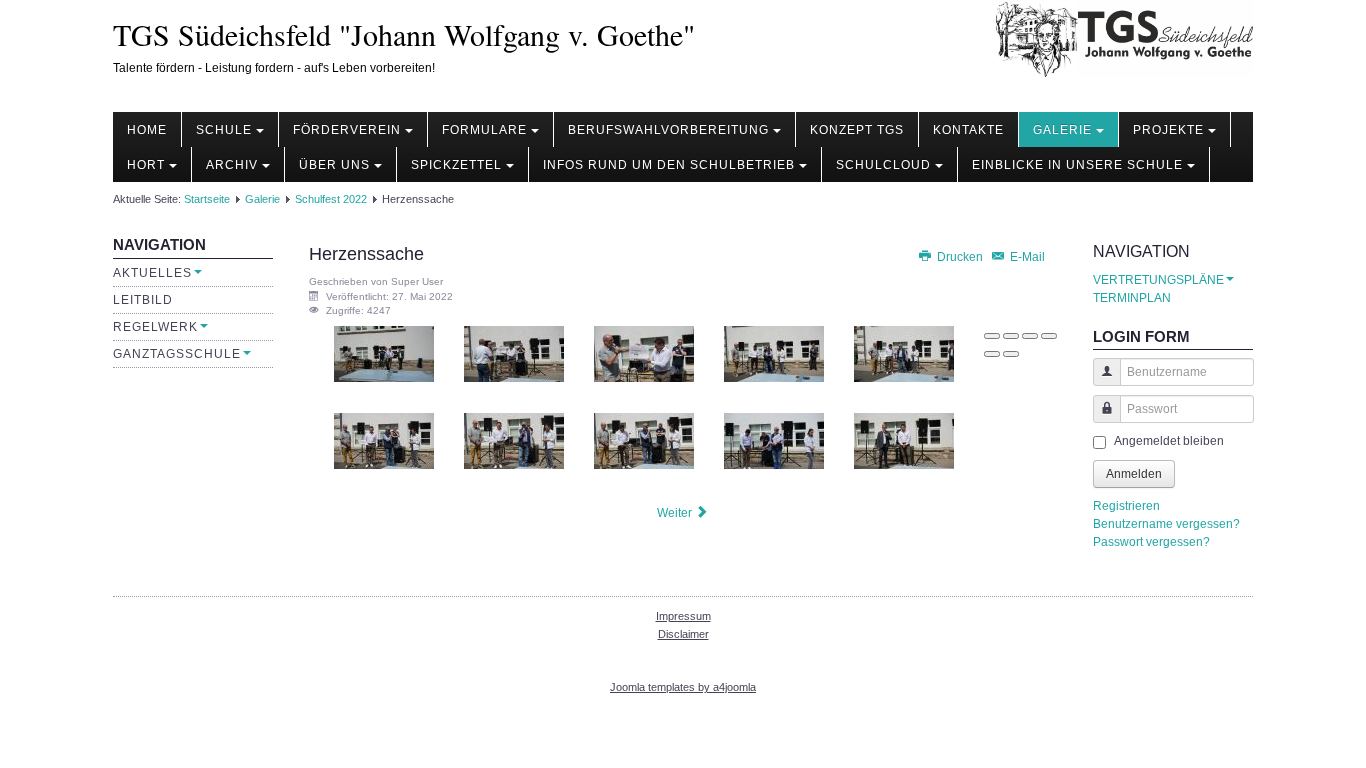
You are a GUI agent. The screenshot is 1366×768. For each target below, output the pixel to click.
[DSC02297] (384, 354)
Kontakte (968, 130)
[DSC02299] (644, 354)
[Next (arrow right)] (1011, 354)
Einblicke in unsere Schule (1077, 165)
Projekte (1168, 130)
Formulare (484, 130)
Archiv (232, 165)
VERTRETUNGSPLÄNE (1158, 280)
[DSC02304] (644, 440)
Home (147, 130)
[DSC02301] (904, 354)
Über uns (334, 165)
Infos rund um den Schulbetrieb (669, 165)
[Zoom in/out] (1049, 336)
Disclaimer (683, 634)
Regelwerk (155, 327)
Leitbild (143, 300)
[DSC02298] (514, 354)
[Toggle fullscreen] (1030, 336)
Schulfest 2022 (331, 199)
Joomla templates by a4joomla (683, 687)
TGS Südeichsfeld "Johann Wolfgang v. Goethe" (404, 34)
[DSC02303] (514, 440)
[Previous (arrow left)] (992, 354)
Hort (146, 165)
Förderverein (347, 130)
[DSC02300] (774, 354)
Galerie (1062, 130)
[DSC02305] (774, 440)
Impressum (683, 616)
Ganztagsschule (177, 354)
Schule (224, 130)
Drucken (960, 257)
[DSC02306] (904, 440)
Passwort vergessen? (1151, 542)
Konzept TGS (857, 130)
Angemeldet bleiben (1169, 441)
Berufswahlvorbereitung (668, 130)
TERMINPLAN (1132, 298)
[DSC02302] (384, 440)
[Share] (1011, 336)
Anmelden (1134, 474)
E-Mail (1026, 257)
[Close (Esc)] (992, 336)
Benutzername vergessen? (1166, 524)
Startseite (207, 199)
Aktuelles (152, 273)
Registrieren (1126, 506)
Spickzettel (456, 165)
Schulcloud (883, 165)
